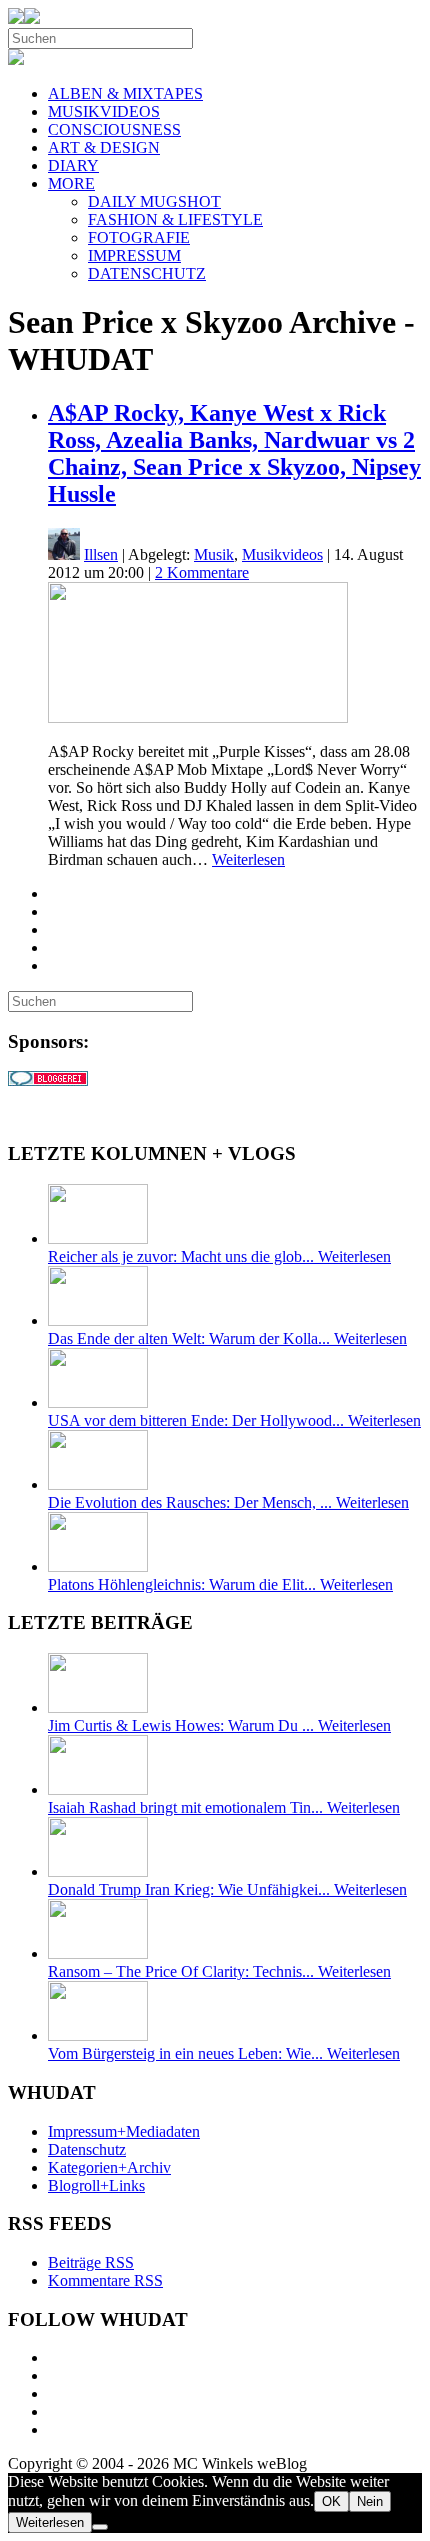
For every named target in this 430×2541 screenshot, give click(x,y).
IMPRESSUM (134, 255)
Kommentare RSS (105, 2280)
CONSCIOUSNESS (114, 129)
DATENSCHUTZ (147, 273)
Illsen (101, 554)
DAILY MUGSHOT (154, 201)
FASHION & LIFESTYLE (175, 219)
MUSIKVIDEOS (104, 111)
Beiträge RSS (91, 2262)
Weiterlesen (248, 859)
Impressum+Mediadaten (124, 2131)
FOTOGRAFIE (139, 237)
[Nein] (100, 2527)
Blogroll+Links (96, 2185)
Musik (214, 554)
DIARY (73, 165)
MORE (71, 183)
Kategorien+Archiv (109, 2167)
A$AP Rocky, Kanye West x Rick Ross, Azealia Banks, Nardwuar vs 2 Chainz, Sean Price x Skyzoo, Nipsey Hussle (234, 453)
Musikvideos (282, 554)
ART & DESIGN (104, 147)
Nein (370, 2501)
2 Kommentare (202, 572)
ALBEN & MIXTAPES (125, 93)
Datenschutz (87, 2149)
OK (331, 2501)
